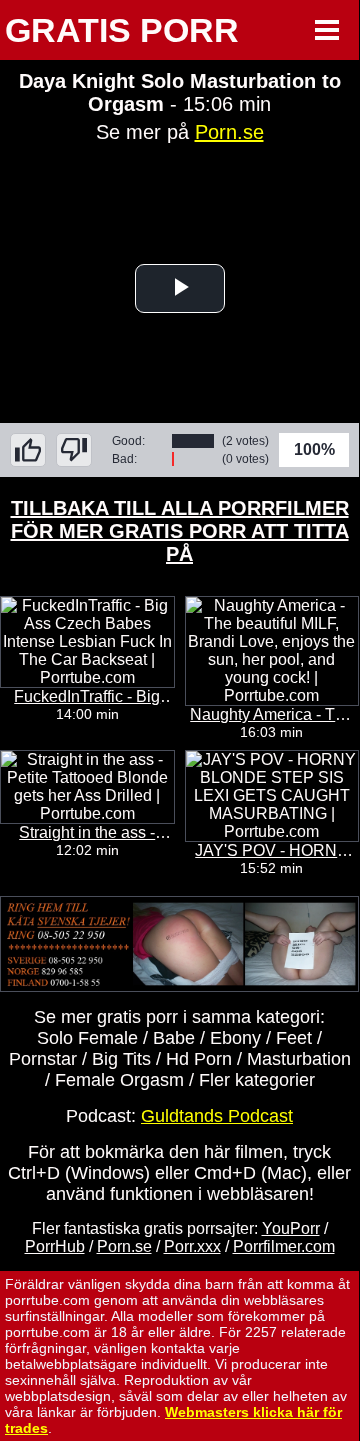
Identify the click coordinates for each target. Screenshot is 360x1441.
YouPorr (291, 1228)
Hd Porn (199, 1059)
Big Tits (121, 1059)
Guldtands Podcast (217, 1116)
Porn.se (229, 132)
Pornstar (43, 1059)
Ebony (235, 1038)
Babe (174, 1038)
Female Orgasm (119, 1080)
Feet (294, 1038)
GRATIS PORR (122, 30)
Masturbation (299, 1059)
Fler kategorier (257, 1080)
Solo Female (87, 1038)
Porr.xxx (192, 1246)
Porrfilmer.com (284, 1246)
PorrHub (55, 1246)
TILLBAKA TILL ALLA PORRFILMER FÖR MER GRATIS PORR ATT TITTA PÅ (180, 531)
